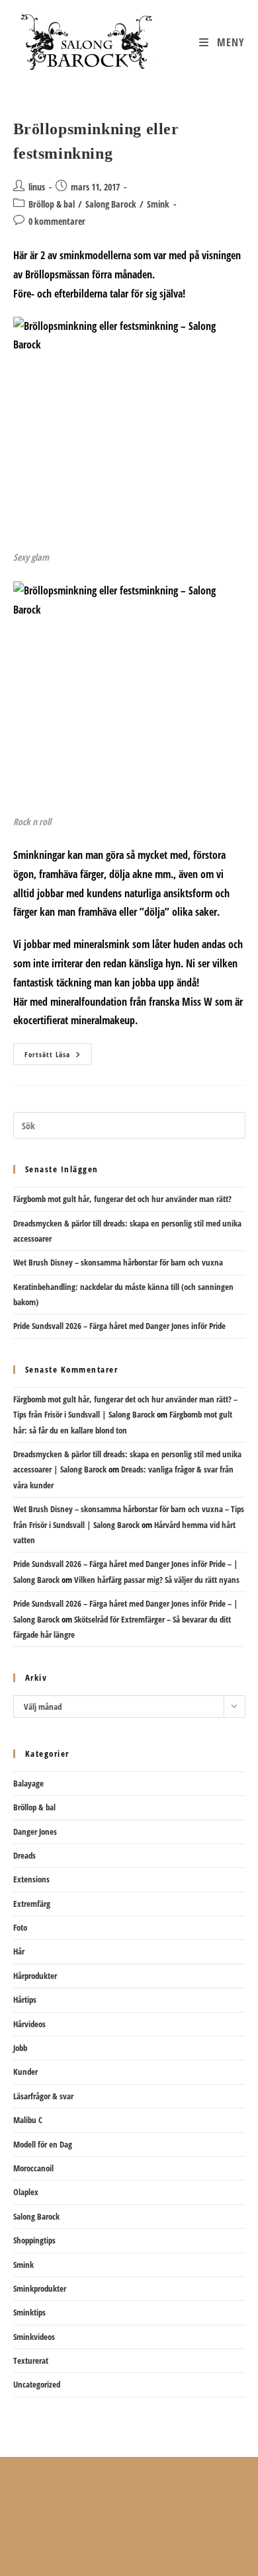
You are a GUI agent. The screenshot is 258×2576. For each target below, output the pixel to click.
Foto (20, 1927)
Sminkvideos (34, 2337)
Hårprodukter (35, 1976)
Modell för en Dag (43, 2144)
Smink (158, 204)
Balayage (28, 1783)
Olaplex (26, 2192)
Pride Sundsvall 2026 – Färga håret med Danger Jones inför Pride (119, 1326)
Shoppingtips (34, 2240)
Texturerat (31, 2360)
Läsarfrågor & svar (43, 2096)
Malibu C (28, 2120)
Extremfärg (32, 1904)
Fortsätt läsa (58, 1057)
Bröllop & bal (52, 204)
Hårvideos (29, 2024)
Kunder (25, 2072)
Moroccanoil (33, 2168)
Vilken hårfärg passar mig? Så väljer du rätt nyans (157, 1580)
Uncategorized (37, 2384)
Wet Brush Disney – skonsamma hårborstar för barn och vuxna (118, 1262)
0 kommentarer (57, 221)
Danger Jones (35, 1831)
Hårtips (25, 1999)
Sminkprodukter (40, 2288)
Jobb (20, 2048)
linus (37, 187)
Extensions (31, 1879)
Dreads (24, 1855)
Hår (19, 1951)
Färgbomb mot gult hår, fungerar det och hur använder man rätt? (122, 1199)
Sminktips (29, 2312)
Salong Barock (111, 204)
